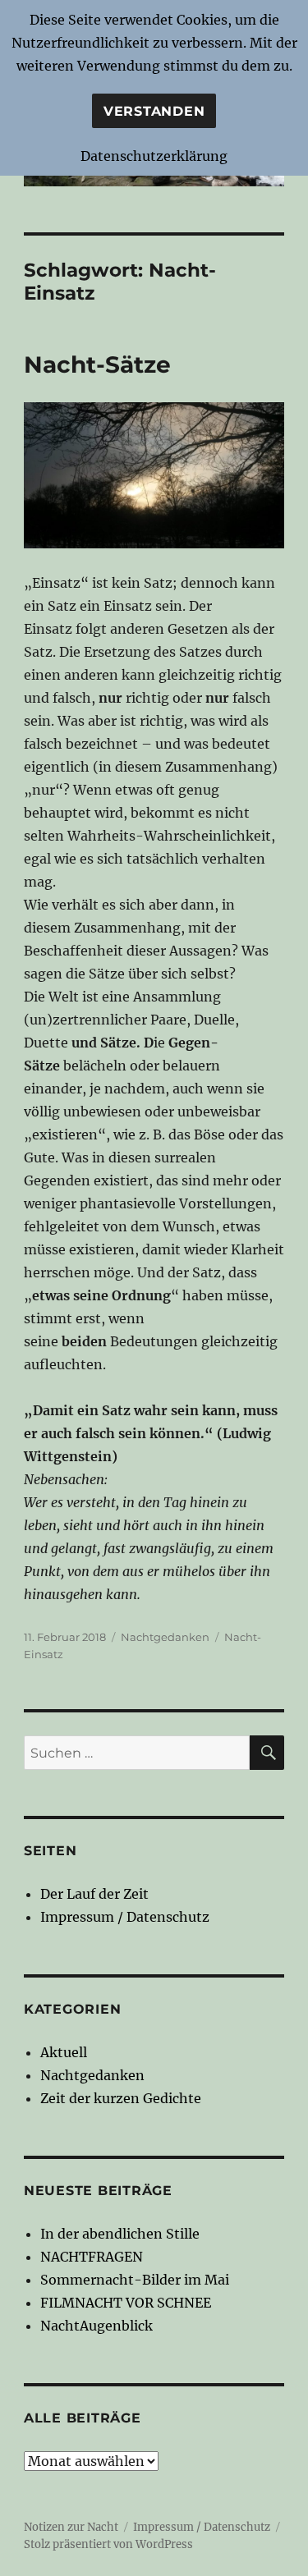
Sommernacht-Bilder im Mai (135, 2280)
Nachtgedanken (165, 1637)
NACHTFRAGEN (92, 2257)
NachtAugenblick (97, 2326)
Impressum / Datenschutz (125, 1917)
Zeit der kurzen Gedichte (121, 2098)
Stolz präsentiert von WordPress (108, 2544)
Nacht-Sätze (97, 364)
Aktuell (64, 2052)
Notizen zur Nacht (71, 2527)
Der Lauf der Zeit (94, 1894)
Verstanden (154, 111)
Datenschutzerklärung (154, 156)
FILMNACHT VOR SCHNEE (126, 2303)
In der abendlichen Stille (120, 2234)
